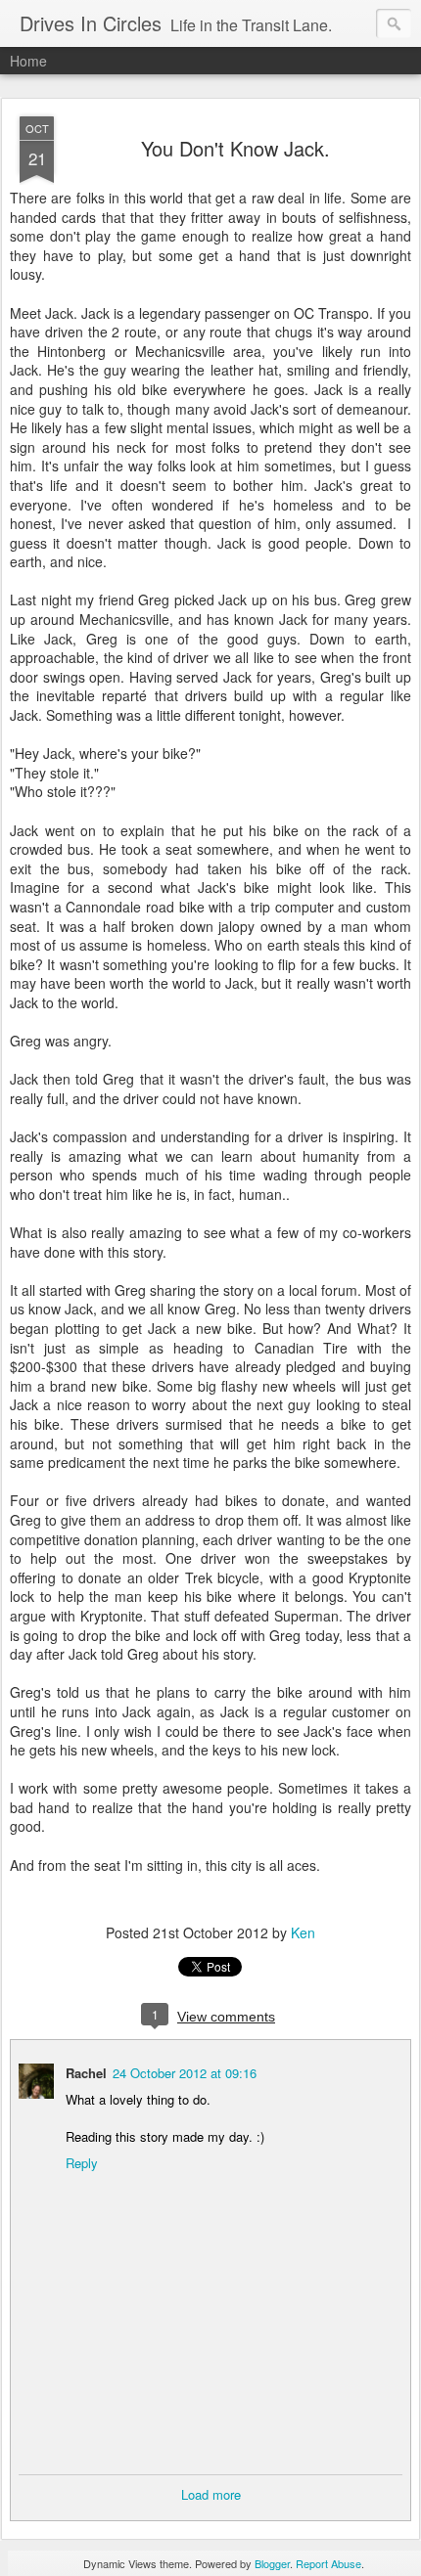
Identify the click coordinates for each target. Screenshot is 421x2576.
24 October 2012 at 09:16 (185, 2073)
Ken (303, 1932)
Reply (82, 2163)
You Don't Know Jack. (235, 148)
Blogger (272, 2563)
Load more (211, 2494)
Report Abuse (328, 2563)
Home (28, 61)
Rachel (86, 2073)
